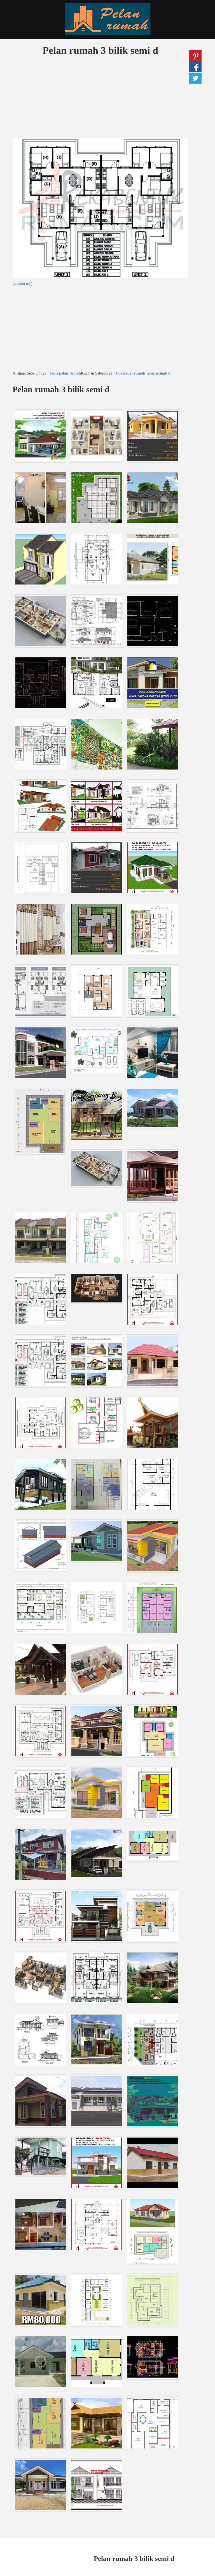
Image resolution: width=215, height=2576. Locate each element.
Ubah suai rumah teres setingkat (143, 373)
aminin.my (23, 284)
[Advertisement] (100, 98)
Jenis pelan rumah (65, 373)
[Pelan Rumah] (107, 19)
